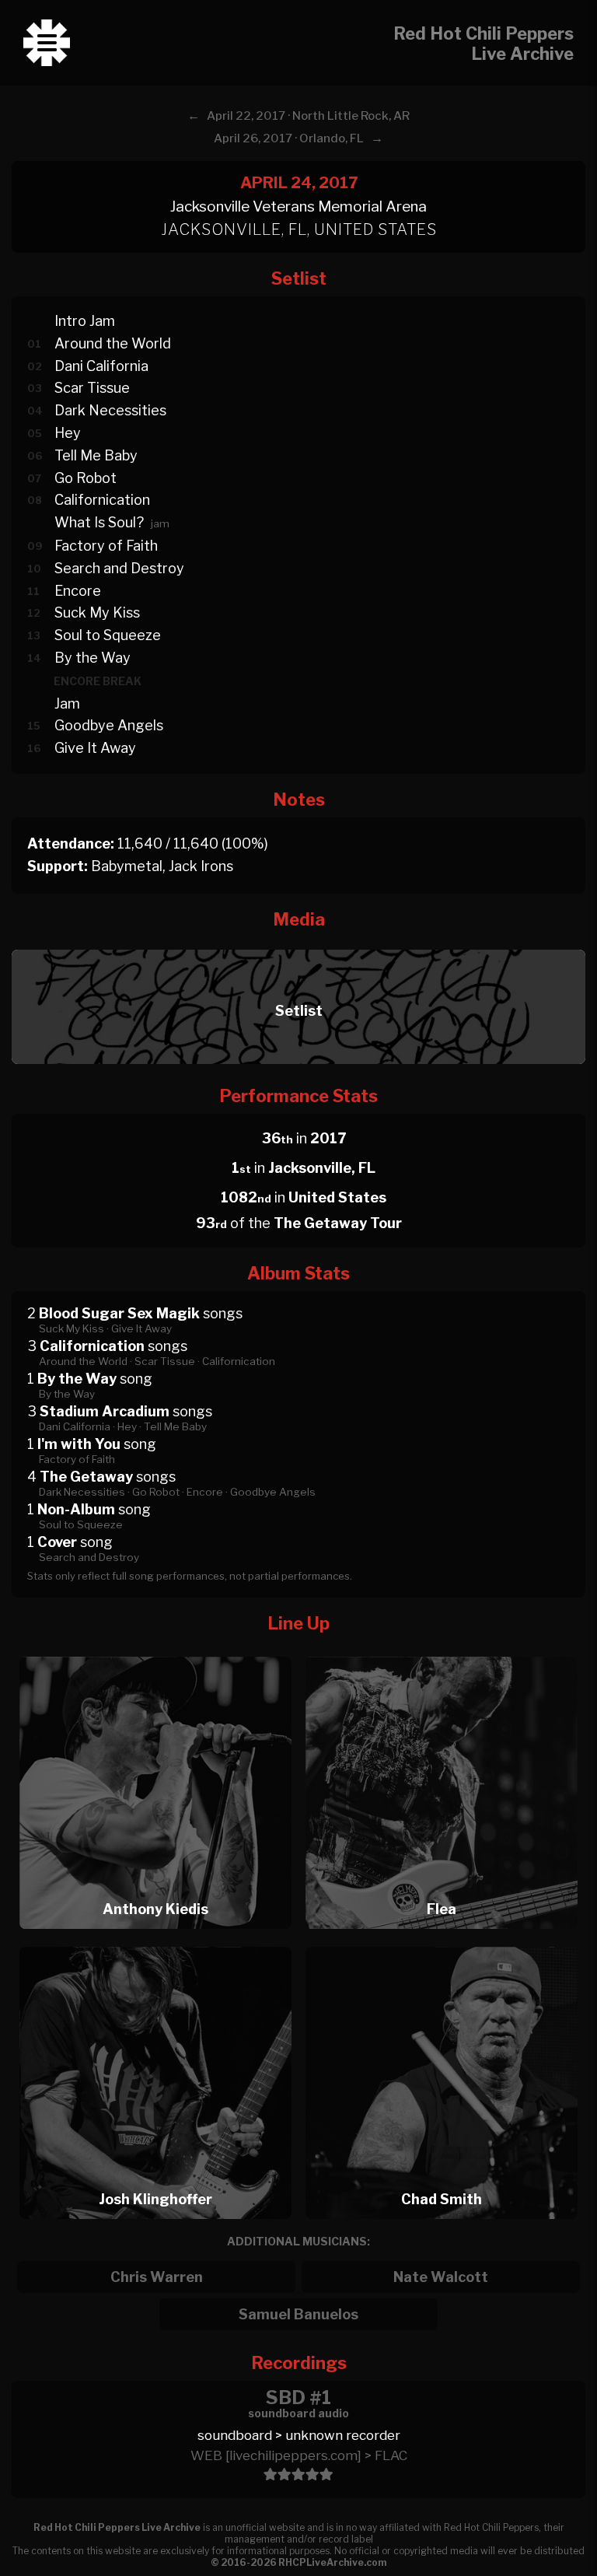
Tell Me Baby (96, 455)
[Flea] (442, 1652)
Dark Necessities (110, 410)
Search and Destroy (119, 568)
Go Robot (86, 478)
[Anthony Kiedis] (155, 1652)
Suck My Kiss (97, 612)
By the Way (93, 658)
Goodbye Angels (109, 725)
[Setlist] (298, 945)
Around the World (113, 343)
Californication (102, 500)
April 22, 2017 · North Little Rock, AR (308, 116)
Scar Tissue (92, 388)
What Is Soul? (99, 522)
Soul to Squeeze (108, 635)
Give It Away (95, 748)
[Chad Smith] (442, 1942)
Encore (78, 591)
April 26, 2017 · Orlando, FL (289, 138)
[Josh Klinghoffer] (155, 1942)
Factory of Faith (106, 546)
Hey (68, 433)
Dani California (101, 366)
